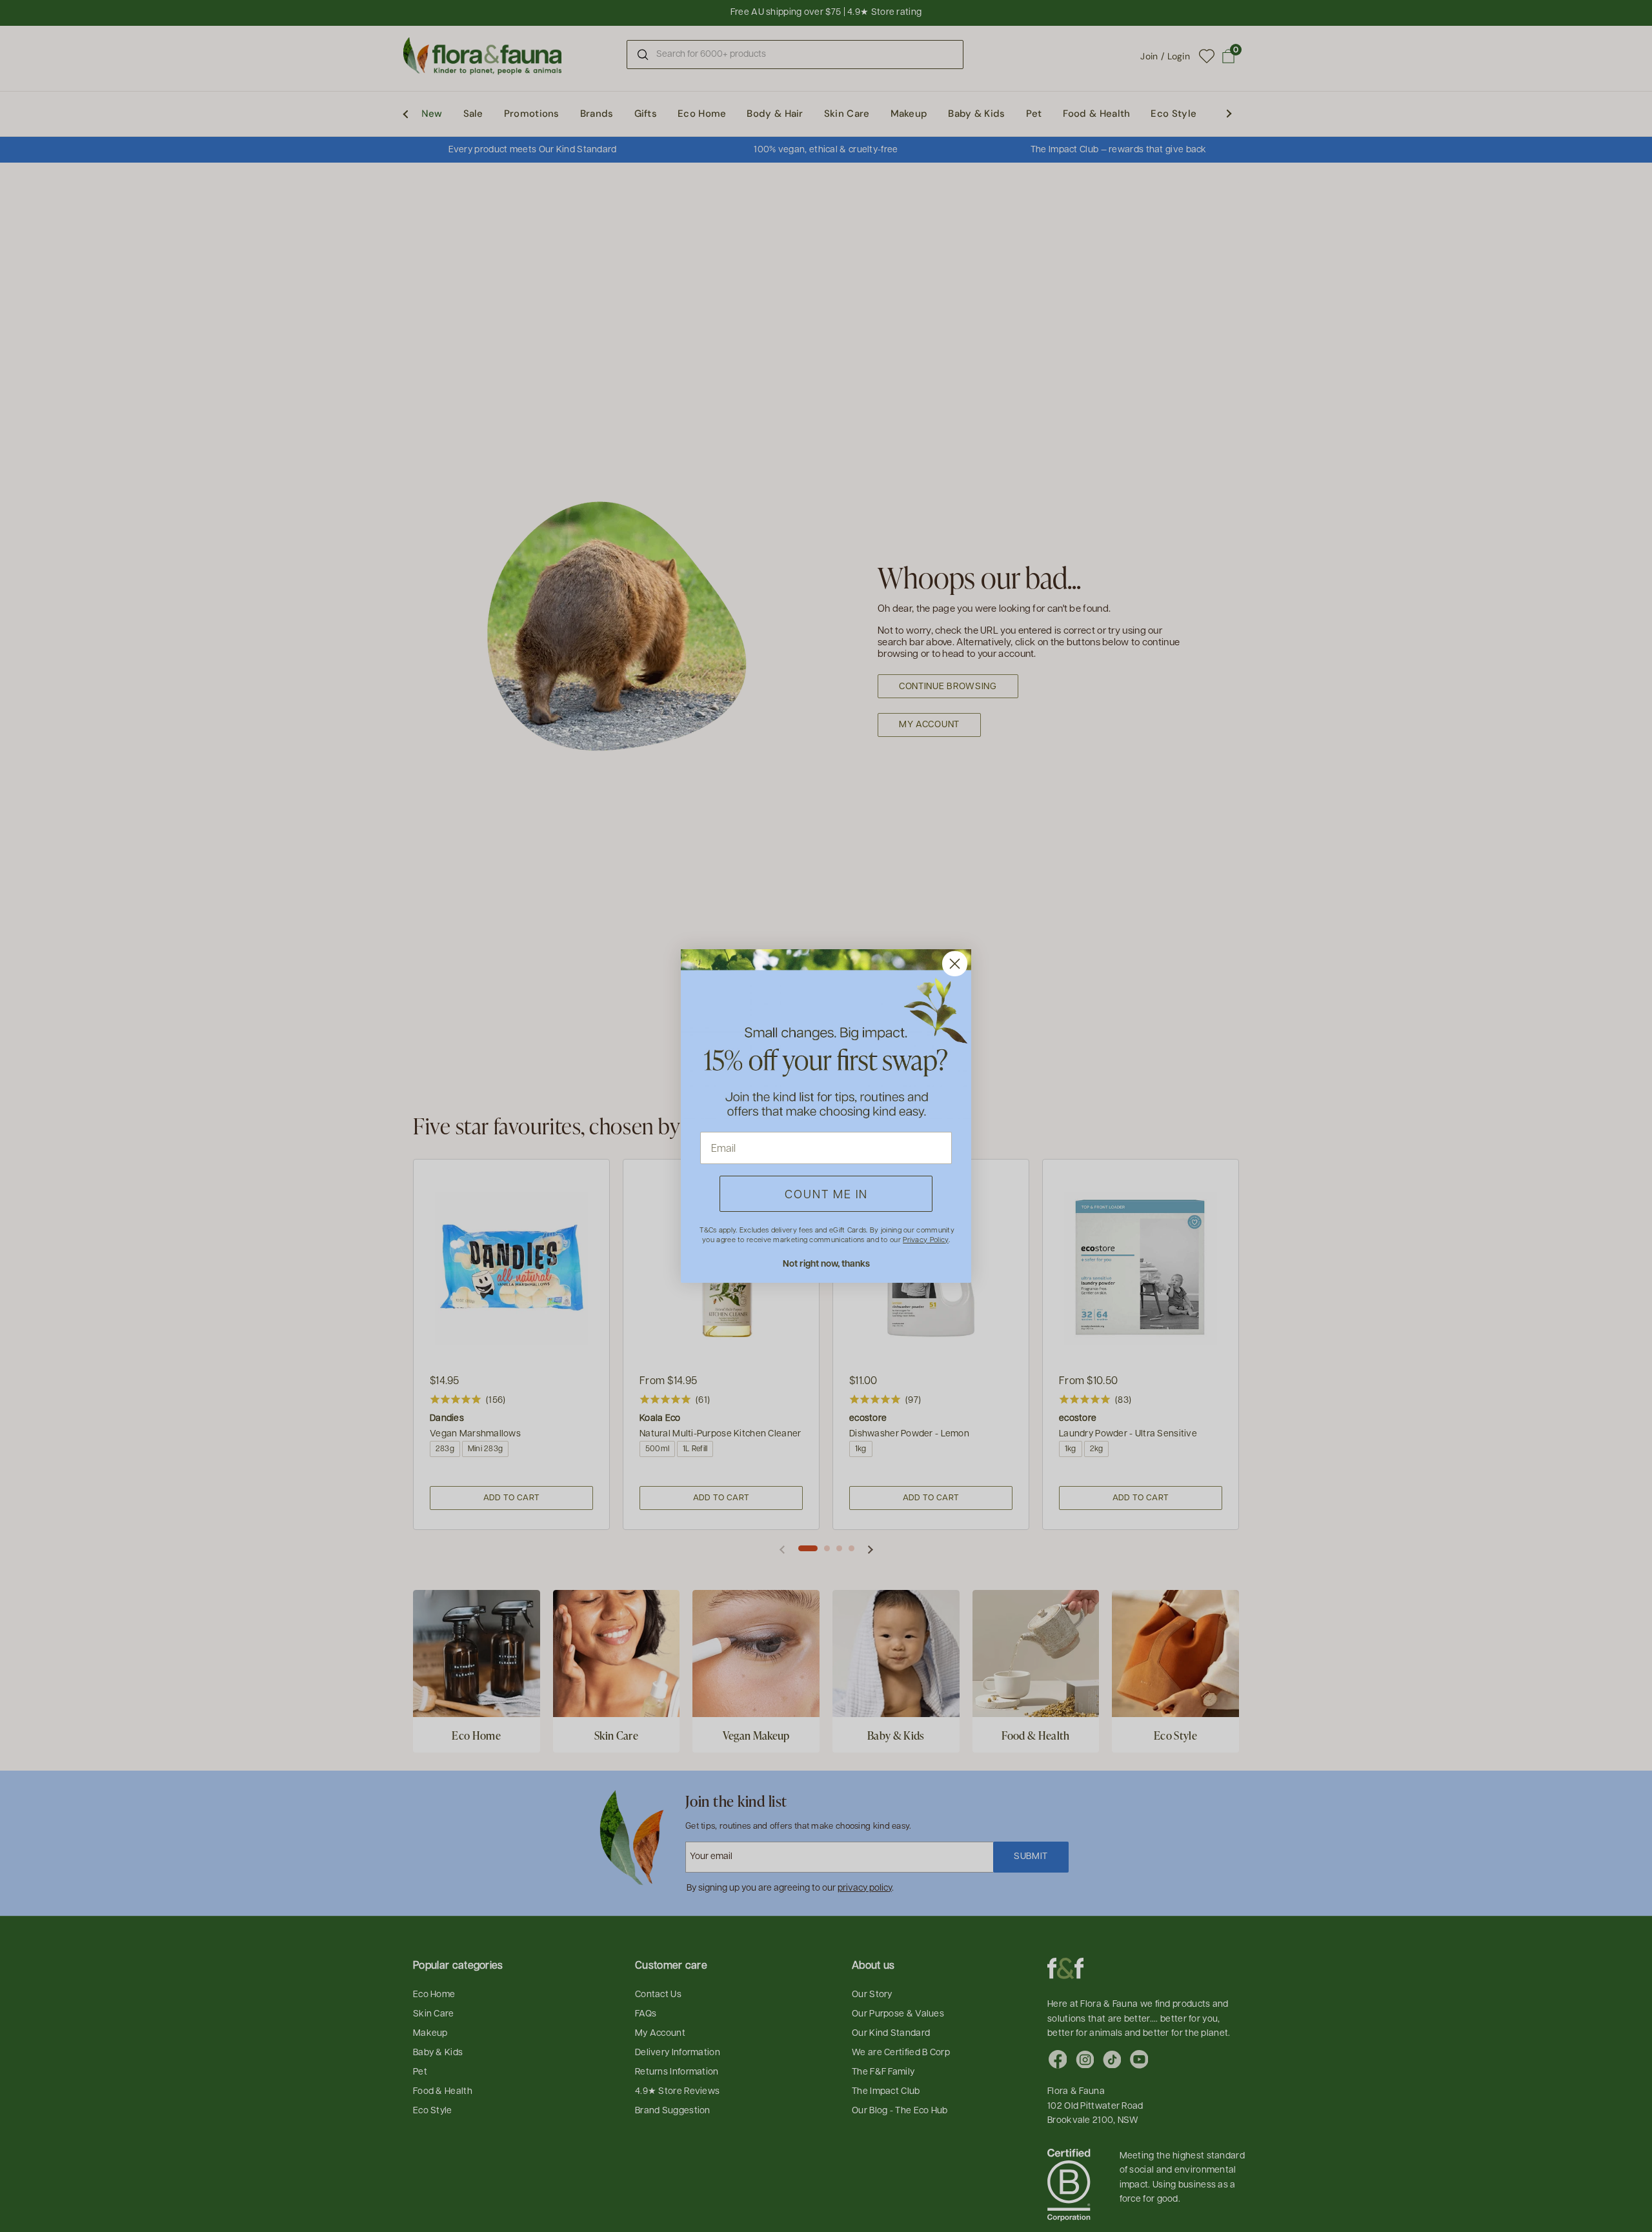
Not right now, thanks (826, 1263)
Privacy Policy (925, 1239)
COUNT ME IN (826, 1193)
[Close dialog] (955, 964)
